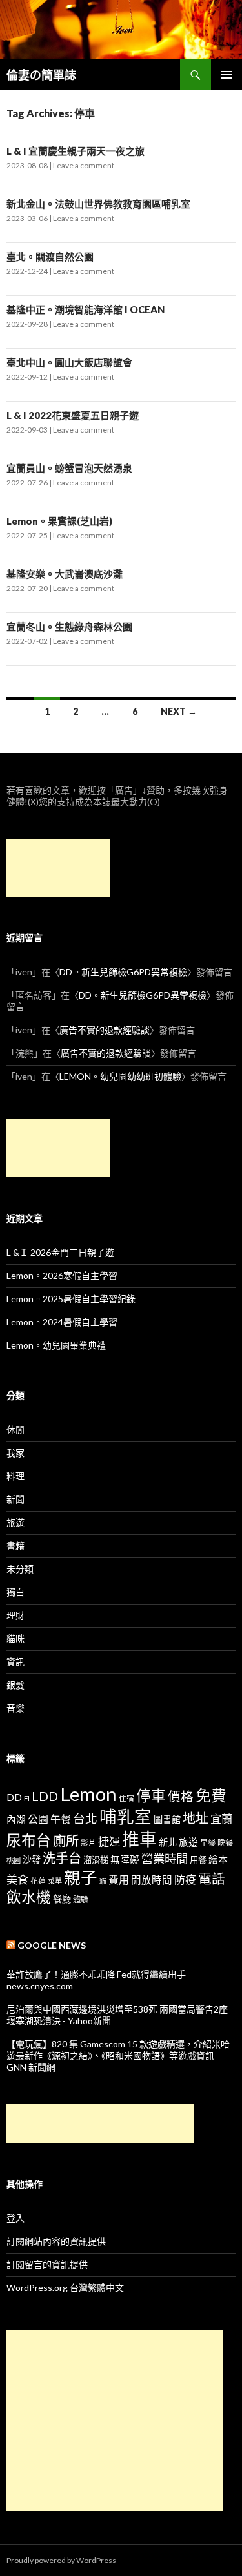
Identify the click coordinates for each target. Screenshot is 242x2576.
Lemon (88, 1794)
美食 (17, 1879)
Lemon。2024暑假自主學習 (62, 1322)
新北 (168, 1842)
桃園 (14, 1860)
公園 (38, 1819)
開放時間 (152, 1880)
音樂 (15, 1708)
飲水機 (29, 1897)
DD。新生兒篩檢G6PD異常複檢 (123, 972)
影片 (88, 1842)
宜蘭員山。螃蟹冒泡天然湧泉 (69, 468)
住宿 (126, 1798)
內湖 (16, 1820)
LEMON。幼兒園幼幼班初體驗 (120, 1076)
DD (14, 1797)
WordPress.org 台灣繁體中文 (65, 2288)
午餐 (61, 1819)
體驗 (81, 1899)
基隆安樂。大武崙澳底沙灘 (65, 574)
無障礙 (125, 1859)
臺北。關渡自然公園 (50, 257)
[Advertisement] (58, 868)
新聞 (15, 1499)
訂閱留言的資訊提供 (47, 2264)
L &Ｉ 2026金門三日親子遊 (60, 1252)
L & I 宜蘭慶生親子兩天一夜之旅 (76, 151)
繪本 (218, 1859)
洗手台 (62, 1858)
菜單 (55, 1881)
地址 (196, 1818)
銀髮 (15, 1685)
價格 (181, 1796)
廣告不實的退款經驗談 (105, 1030)
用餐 (198, 1860)
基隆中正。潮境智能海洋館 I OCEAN (86, 309)
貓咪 (15, 1638)
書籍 (15, 1546)
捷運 (109, 1841)
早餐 (208, 1843)
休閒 (15, 1429)
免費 (211, 1795)
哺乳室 (126, 1817)
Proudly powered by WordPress (61, 2560)
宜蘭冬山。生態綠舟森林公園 (69, 627)
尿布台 (29, 1840)
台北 (85, 1819)
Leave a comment (84, 165)
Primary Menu (227, 75)
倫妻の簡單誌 (41, 75)
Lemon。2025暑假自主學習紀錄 (71, 1299)
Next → (179, 711)
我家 (15, 1453)
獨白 (15, 1592)
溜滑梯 (96, 1860)
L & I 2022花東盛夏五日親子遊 (73, 415)
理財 (15, 1615)
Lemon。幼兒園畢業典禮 (56, 1345)
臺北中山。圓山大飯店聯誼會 (69, 362)
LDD (45, 1796)
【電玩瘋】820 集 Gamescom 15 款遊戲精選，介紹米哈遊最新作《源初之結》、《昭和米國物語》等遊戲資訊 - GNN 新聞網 (118, 2055)
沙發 (32, 1859)
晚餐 (225, 1843)
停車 (151, 1796)
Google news (52, 1945)
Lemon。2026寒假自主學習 (62, 1275)
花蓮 (38, 1880)
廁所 (66, 1840)
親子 (81, 1877)
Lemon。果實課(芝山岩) (59, 521)
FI (27, 1798)
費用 (119, 1879)
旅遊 (15, 1522)
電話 (212, 1878)
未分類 (20, 1569)
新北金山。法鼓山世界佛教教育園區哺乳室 (98, 204)
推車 (139, 1839)
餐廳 (62, 1899)
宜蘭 (221, 1819)
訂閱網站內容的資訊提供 (56, 2241)
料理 (15, 1476)
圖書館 (167, 1820)
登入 (15, 2218)
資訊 (15, 1662)
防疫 (185, 1879)
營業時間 (165, 1859)
